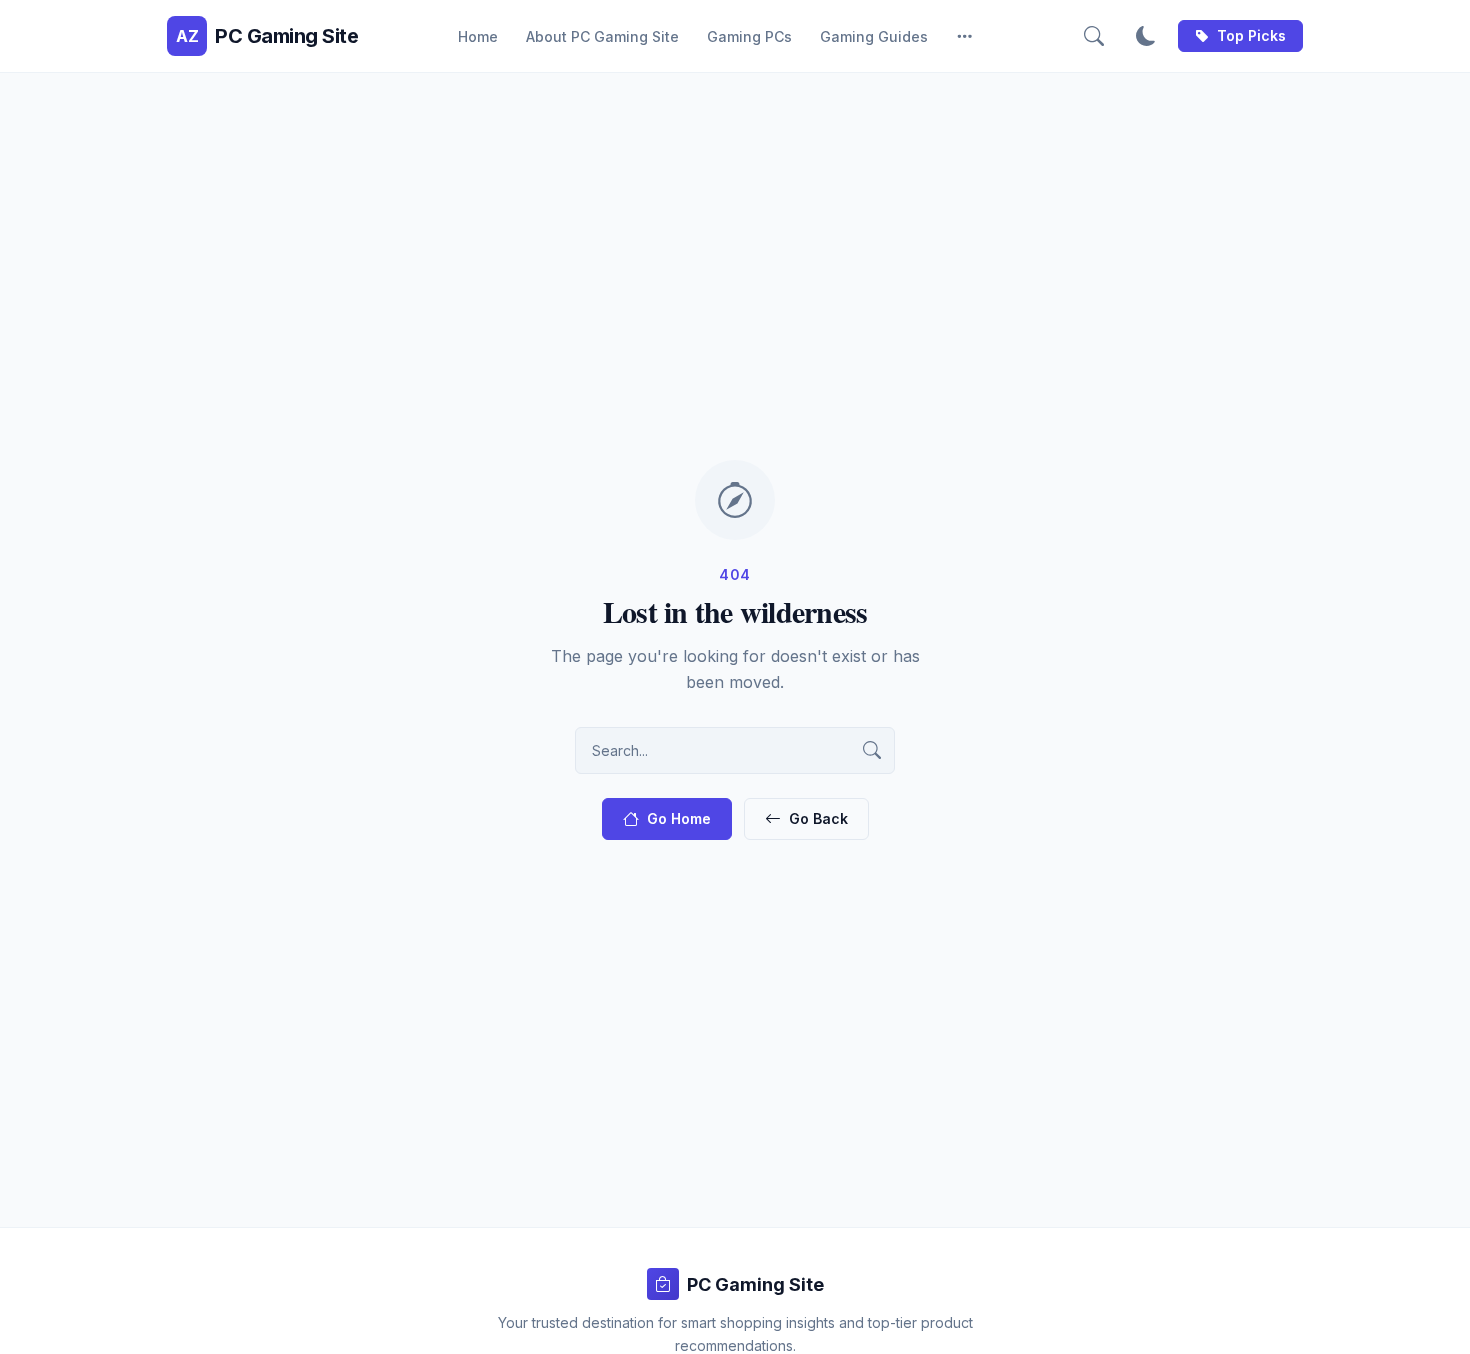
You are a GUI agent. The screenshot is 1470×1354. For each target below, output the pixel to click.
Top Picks (1251, 35)
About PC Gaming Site (602, 36)
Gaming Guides (874, 36)
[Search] (1094, 36)
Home (478, 36)
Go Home (679, 818)
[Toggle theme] (1146, 36)
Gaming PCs (749, 36)
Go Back (818, 818)
